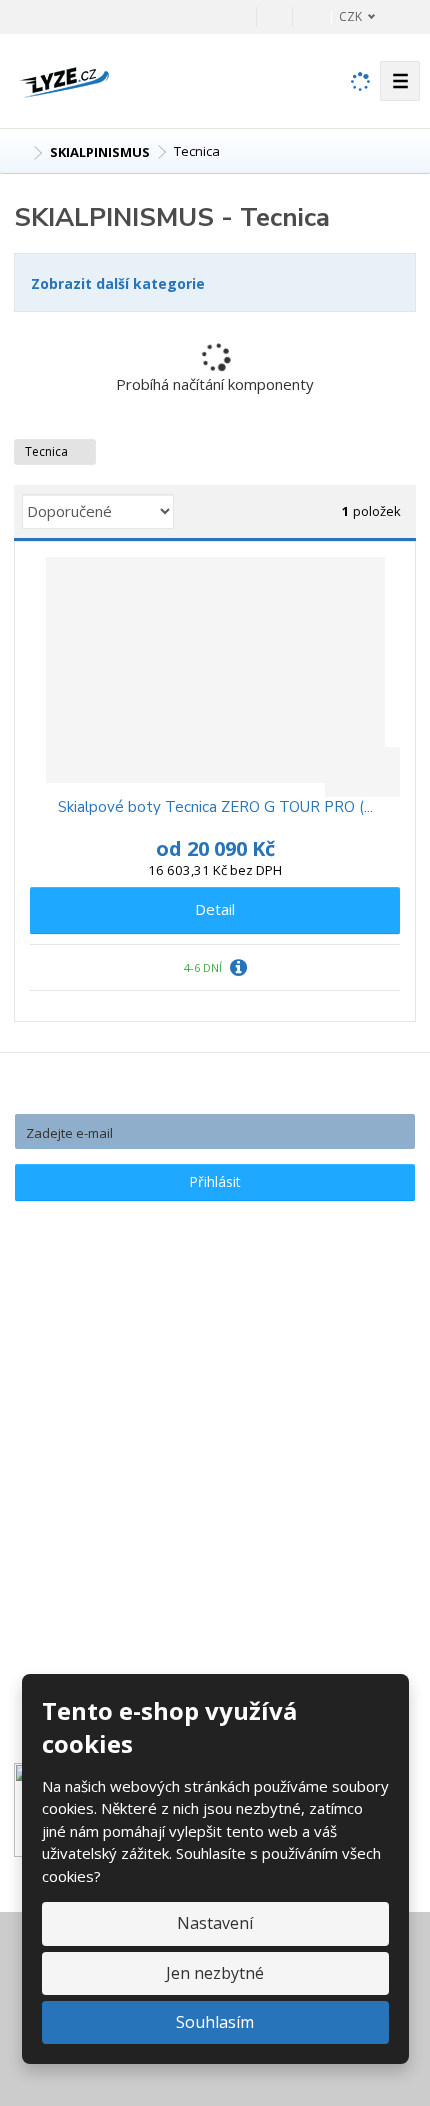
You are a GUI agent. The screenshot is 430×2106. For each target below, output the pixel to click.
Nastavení (215, 1923)
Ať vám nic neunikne (215, 1094)
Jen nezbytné (215, 1973)
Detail (215, 909)
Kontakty (62, 1373)
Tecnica (48, 451)
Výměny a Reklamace (103, 1429)
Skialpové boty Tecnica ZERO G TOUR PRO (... (215, 807)
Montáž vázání (80, 1540)
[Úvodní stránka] (64, 79)
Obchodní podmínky (98, 1485)
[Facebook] (274, 16)
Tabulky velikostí (87, 1457)
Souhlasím (215, 2022)
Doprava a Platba (90, 1401)
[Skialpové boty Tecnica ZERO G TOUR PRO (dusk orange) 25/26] (215, 670)
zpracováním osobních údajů (256, 1219)
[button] (346, 16)
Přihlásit (215, 1181)
